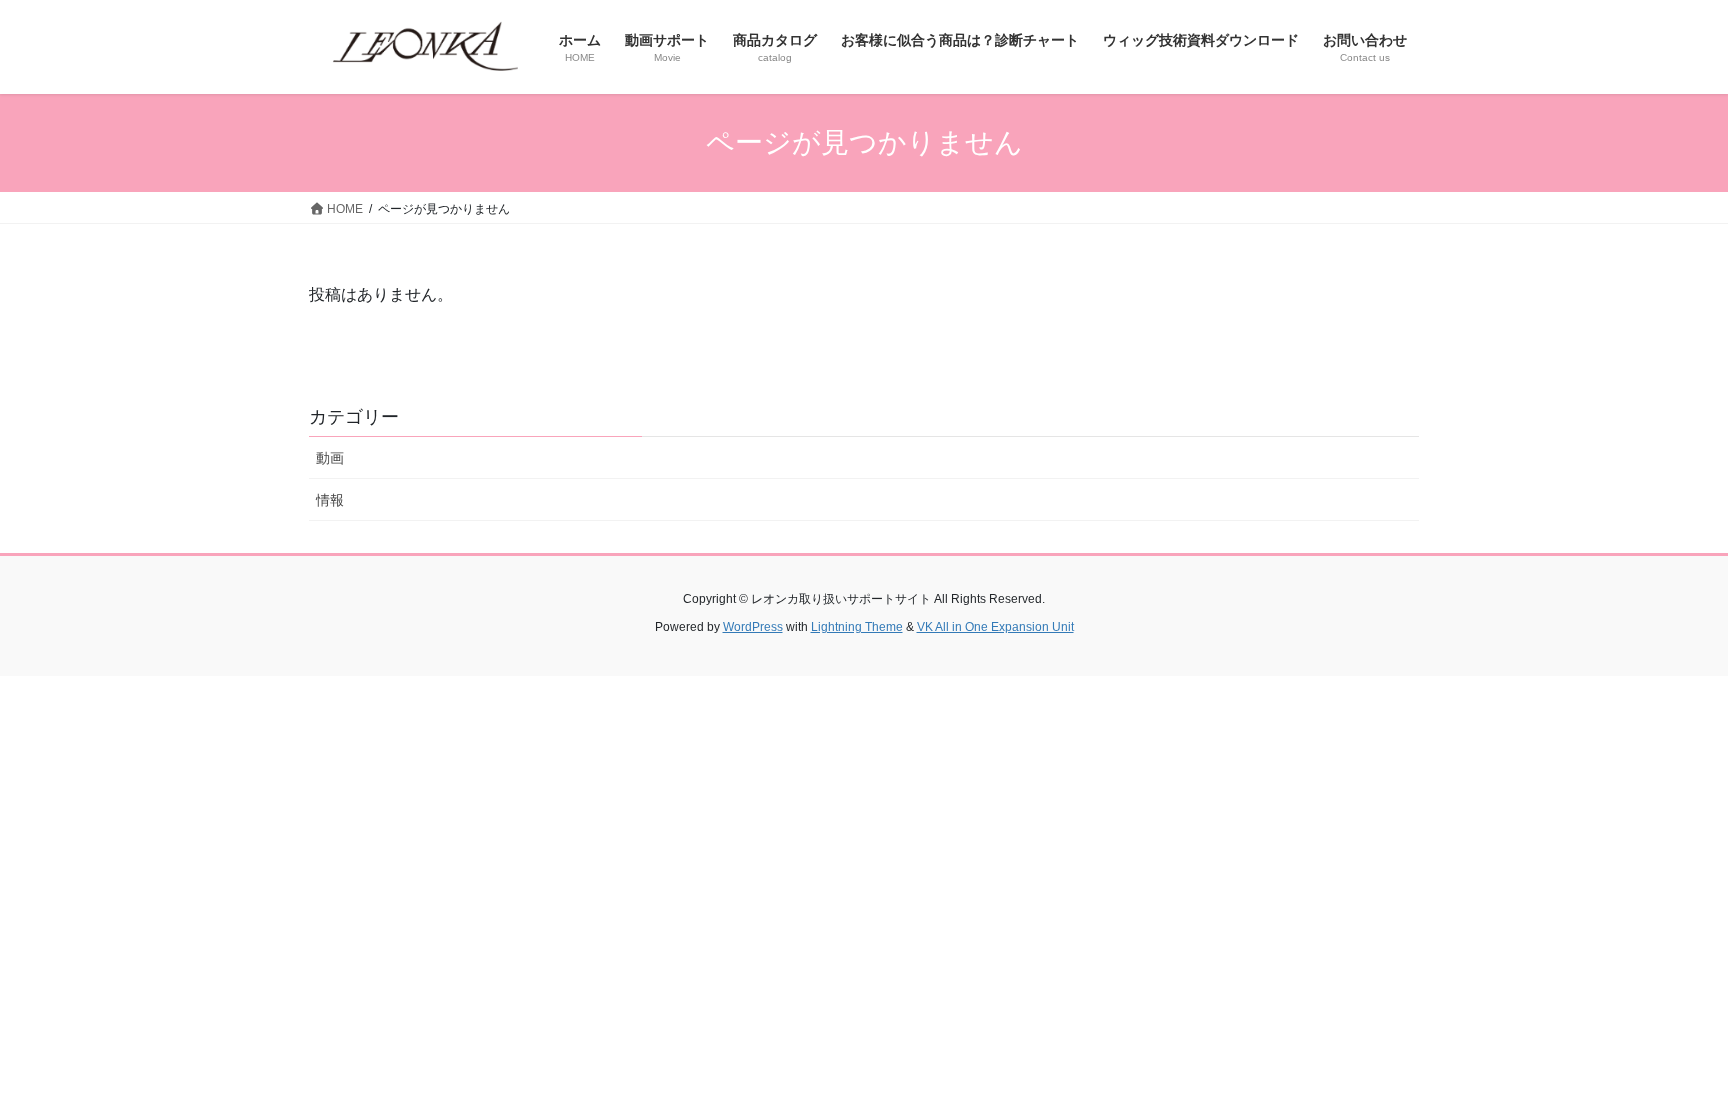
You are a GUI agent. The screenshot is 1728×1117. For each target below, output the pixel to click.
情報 (330, 500)
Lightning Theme (857, 627)
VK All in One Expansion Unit (995, 627)
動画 (330, 458)
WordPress (753, 627)
